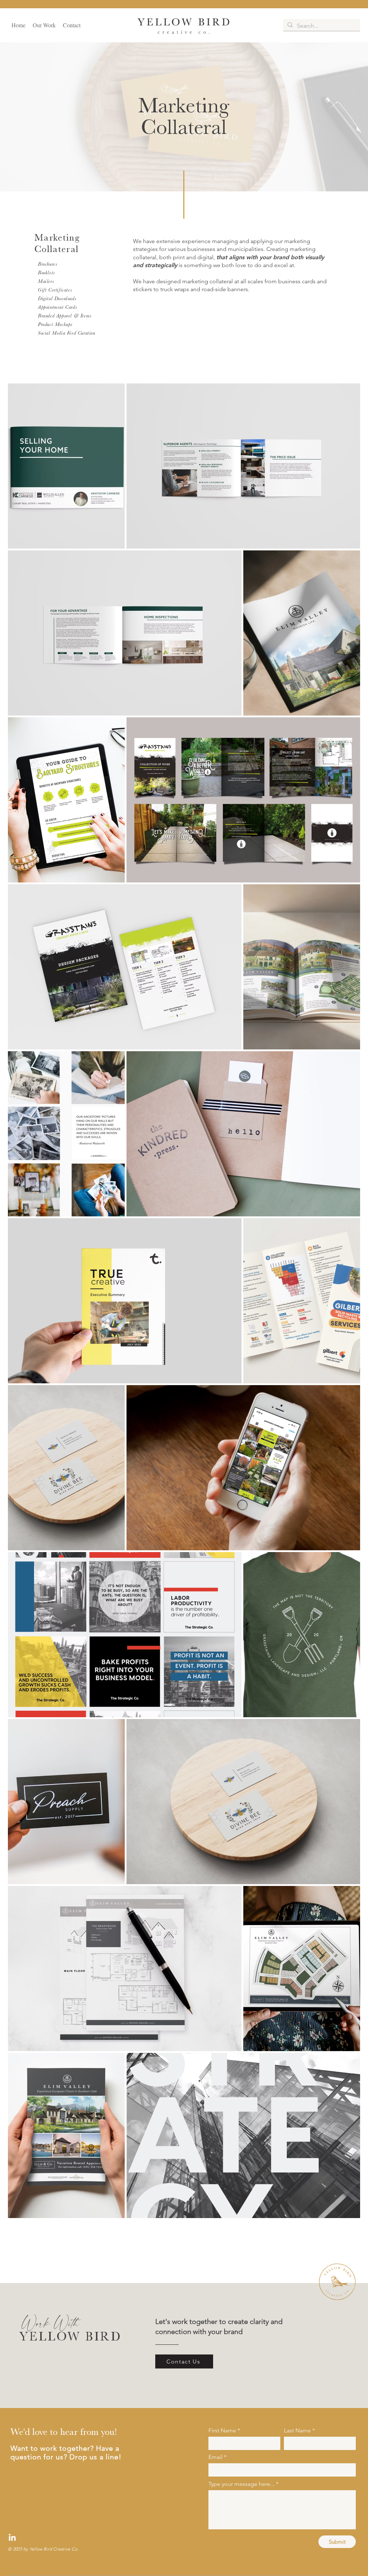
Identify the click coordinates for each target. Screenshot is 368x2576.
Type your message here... (241, 2484)
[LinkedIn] (12, 2538)
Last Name (297, 2431)
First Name (222, 2431)
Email (215, 2457)
